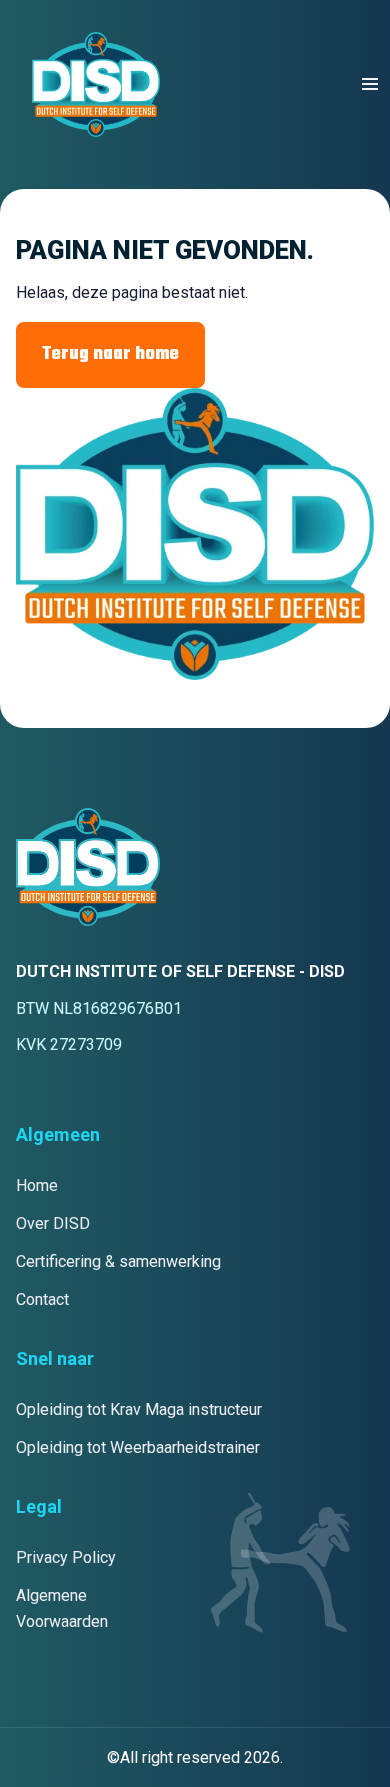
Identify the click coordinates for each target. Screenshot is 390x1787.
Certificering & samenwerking (118, 1261)
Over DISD (53, 1223)
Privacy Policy (66, 1557)
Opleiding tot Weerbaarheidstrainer (138, 1447)
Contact (42, 1299)
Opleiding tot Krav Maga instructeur (139, 1409)
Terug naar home (110, 354)
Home (37, 1185)
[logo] (96, 84)
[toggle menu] (370, 84)
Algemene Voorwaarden (62, 1608)
